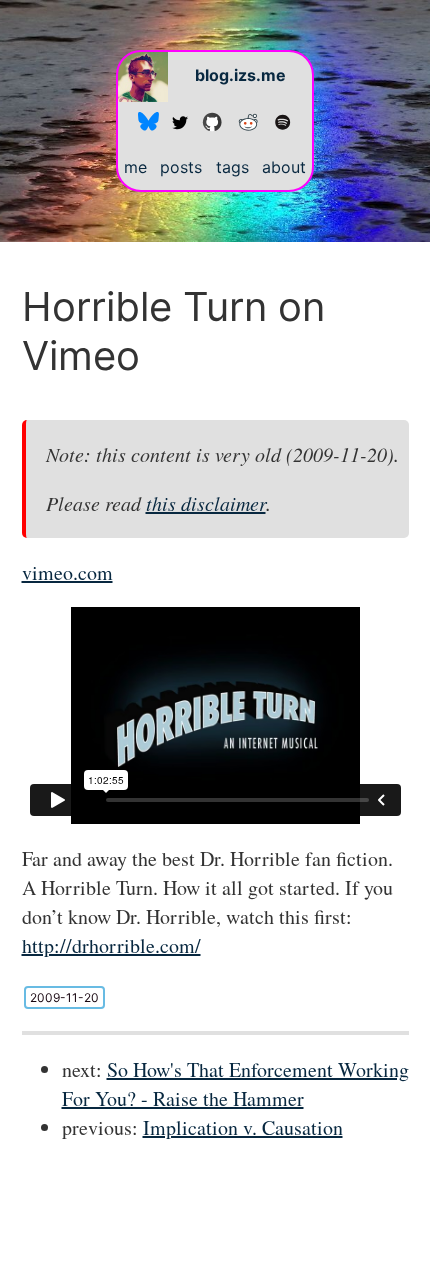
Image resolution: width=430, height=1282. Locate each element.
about (284, 167)
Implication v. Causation (243, 1127)
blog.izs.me (240, 75)
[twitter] (180, 121)
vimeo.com (67, 572)
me (135, 167)
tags (232, 167)
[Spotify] (282, 121)
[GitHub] (212, 121)
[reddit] (248, 121)
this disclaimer (206, 503)
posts (181, 167)
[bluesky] (148, 121)
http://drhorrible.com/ (111, 945)
